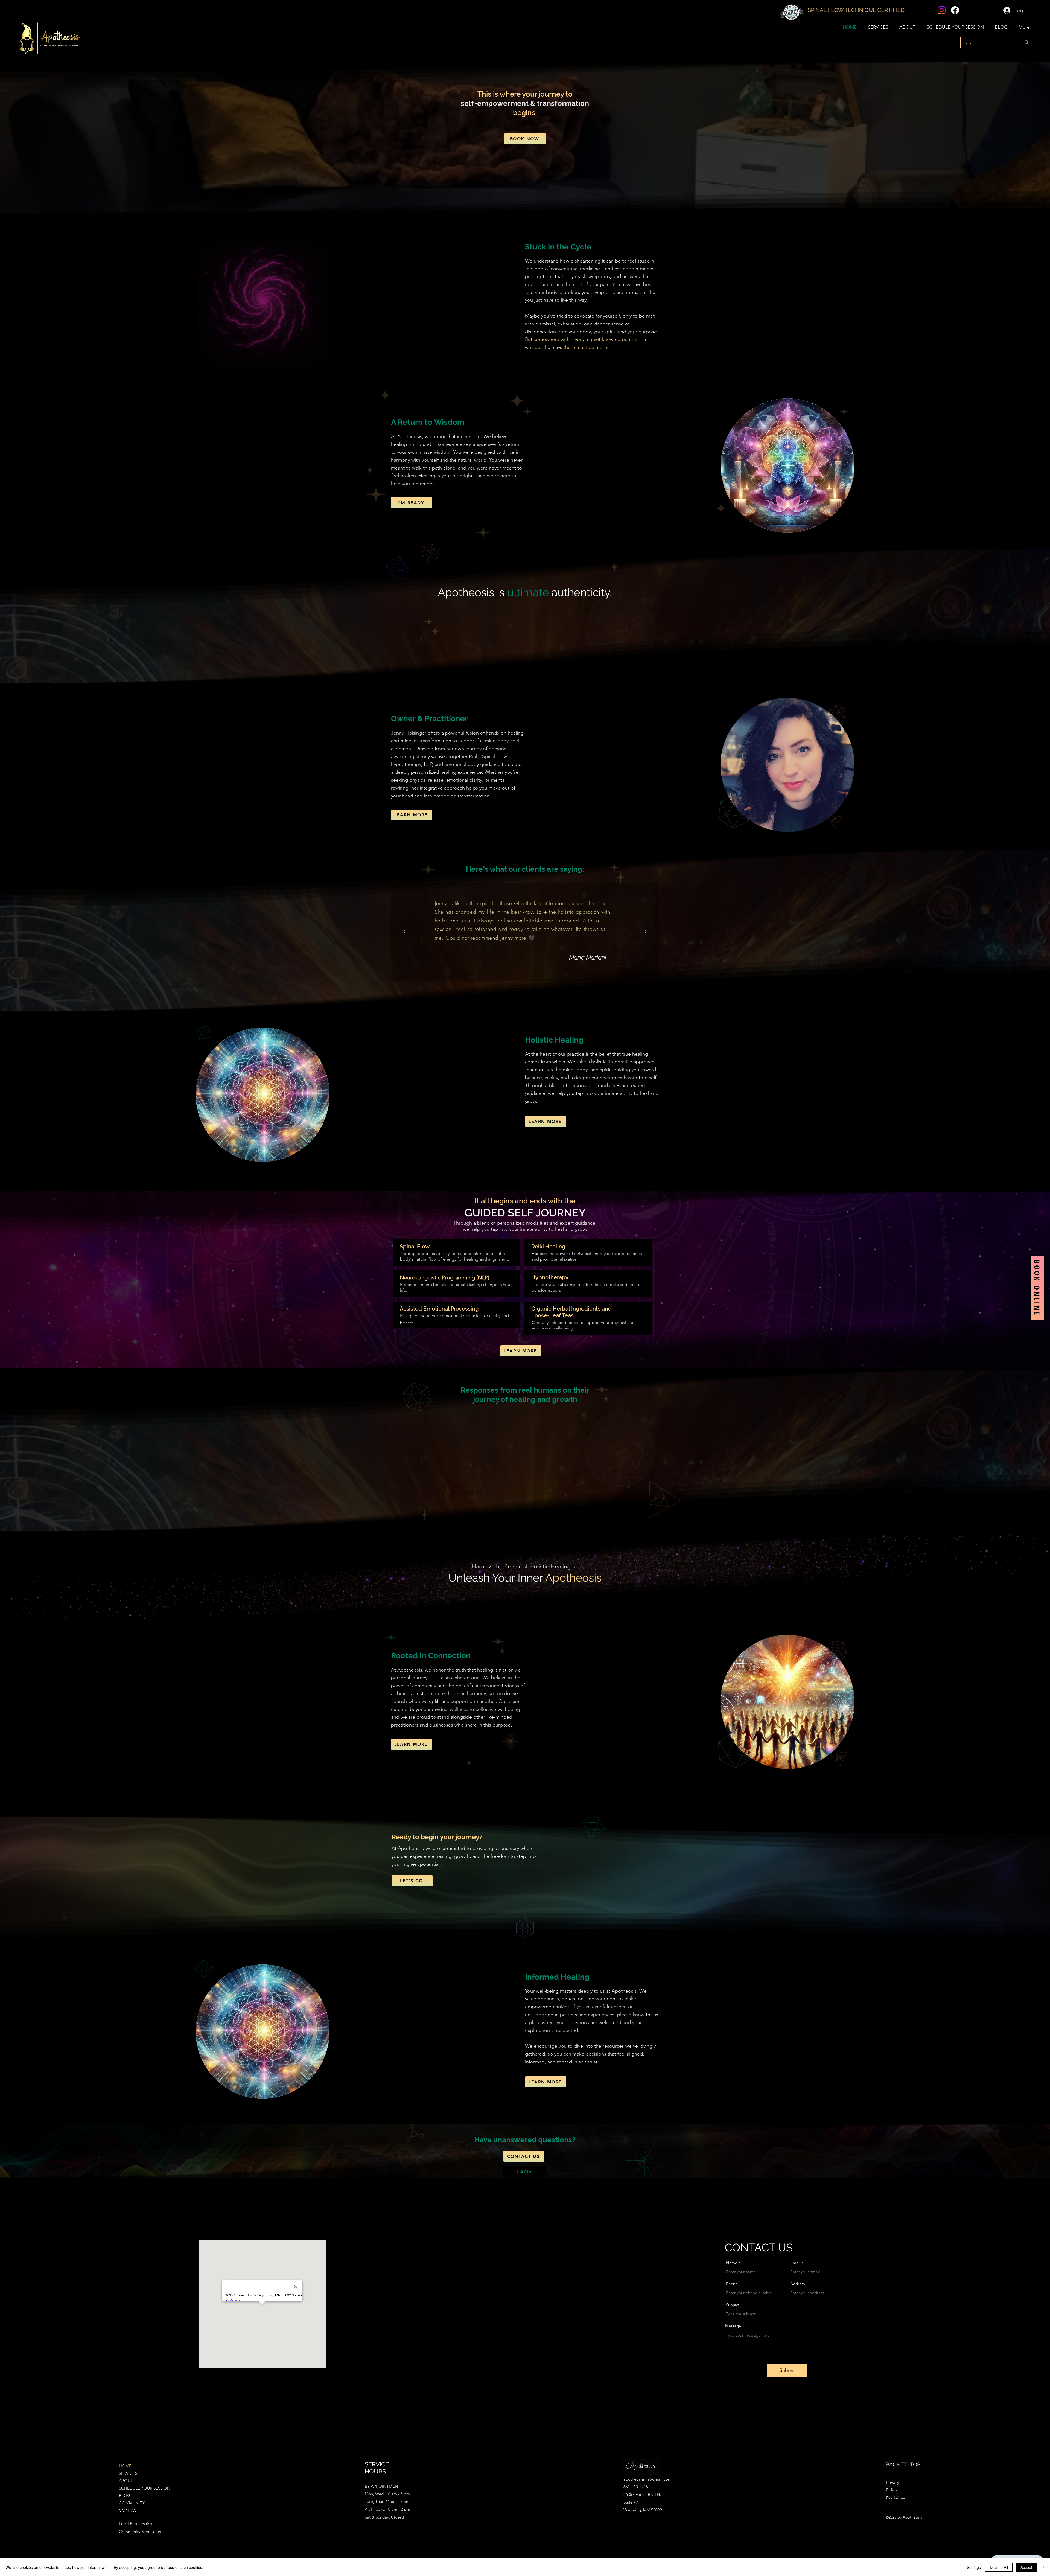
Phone (732, 2284)
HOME (125, 2466)
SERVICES (128, 2473)
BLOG (125, 2495)
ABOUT (126, 2481)
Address (797, 2284)
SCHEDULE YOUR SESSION (139, 2488)
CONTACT (129, 2510)
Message (733, 2326)
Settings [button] (974, 2567)
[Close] (1043, 2567)
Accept (1026, 2567)
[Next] (646, 932)
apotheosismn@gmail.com (647, 2479)
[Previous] (404, 932)
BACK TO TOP (903, 2464)
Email (795, 2263)
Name (732, 2263)
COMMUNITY (132, 2503)
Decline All (999, 2567)
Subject (733, 2305)
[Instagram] (942, 10)
